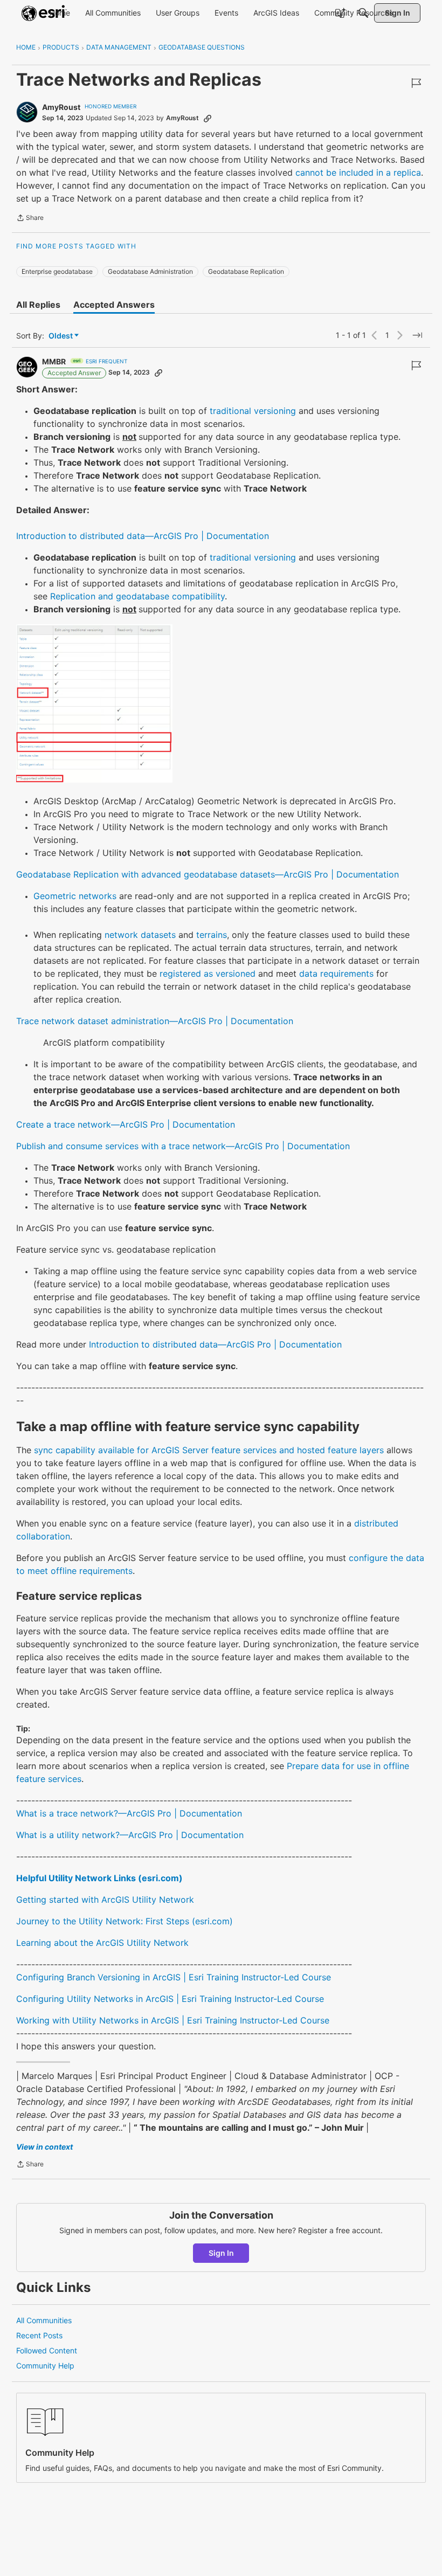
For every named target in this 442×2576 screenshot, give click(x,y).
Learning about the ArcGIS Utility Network (102, 1943)
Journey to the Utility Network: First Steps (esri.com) (125, 1921)
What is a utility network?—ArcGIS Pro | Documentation (130, 1835)
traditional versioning (253, 411)
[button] (94, 703)
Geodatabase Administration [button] (150, 271)
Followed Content (47, 2350)
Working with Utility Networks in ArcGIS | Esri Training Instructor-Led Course (173, 2020)
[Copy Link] (208, 118)
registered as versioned (208, 973)
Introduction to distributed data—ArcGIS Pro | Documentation (143, 536)
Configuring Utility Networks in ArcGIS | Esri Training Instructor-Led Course (170, 1999)
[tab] (38, 305)
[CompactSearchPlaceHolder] (363, 13)
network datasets (140, 935)
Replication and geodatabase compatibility (137, 596)
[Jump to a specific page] (417, 335)
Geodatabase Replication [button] (246, 271)
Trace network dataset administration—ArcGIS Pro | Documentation (155, 1021)
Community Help (45, 2366)
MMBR (54, 361)
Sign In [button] (221, 2253)
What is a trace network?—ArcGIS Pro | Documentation (129, 1813)
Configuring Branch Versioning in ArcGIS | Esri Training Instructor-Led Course (174, 1977)
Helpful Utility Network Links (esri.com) (99, 1878)
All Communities (44, 2320)
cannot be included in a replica (358, 172)
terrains (212, 935)
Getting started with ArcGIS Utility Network (105, 1900)
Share (30, 219)
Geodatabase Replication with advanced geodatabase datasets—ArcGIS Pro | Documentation (208, 874)
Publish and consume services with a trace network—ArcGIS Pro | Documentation (183, 1146)
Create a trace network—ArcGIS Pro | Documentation (126, 1124)
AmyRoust (61, 107)
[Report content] (416, 83)
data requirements (336, 973)
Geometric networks (75, 896)
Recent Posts (39, 2335)
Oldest (61, 336)
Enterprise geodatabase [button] (57, 271)
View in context (44, 2147)
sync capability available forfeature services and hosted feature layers (209, 1450)
